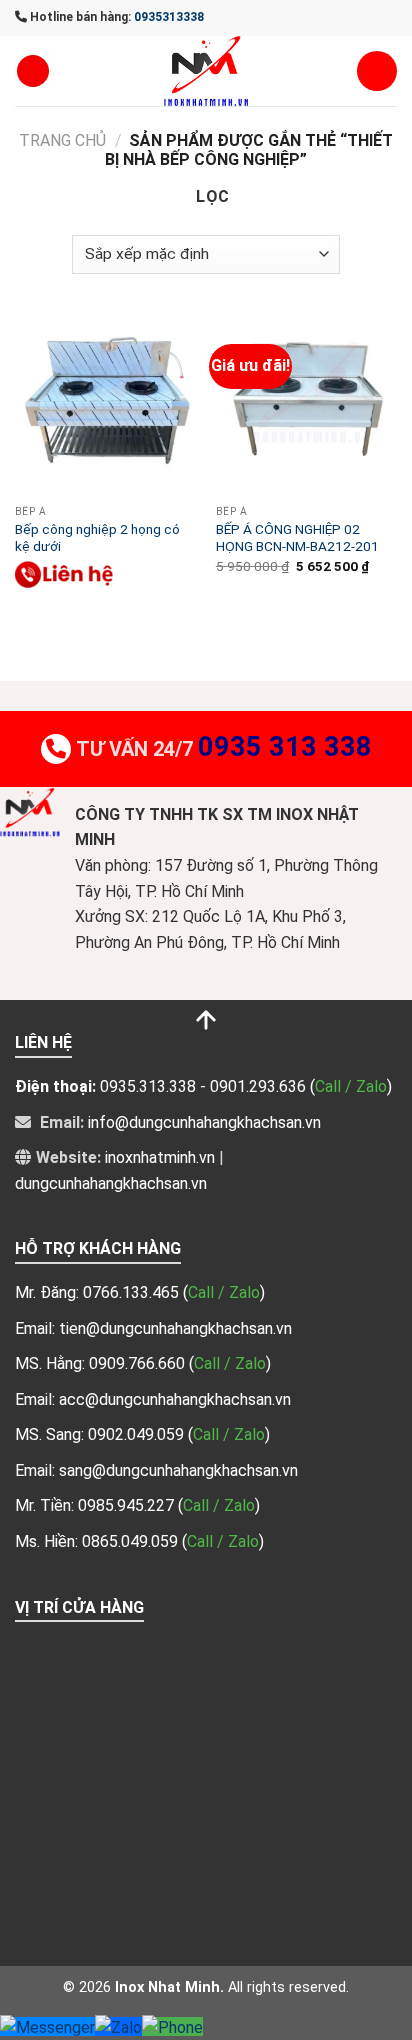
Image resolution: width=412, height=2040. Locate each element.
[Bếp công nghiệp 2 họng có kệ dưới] (105, 404)
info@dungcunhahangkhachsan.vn (204, 1122)
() (224, 1292)
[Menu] (33, 71)
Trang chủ (62, 140)
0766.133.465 (133, 1292)
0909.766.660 (139, 1363)
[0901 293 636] (65, 574)
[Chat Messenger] (47, 2026)
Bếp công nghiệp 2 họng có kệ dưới (97, 538)
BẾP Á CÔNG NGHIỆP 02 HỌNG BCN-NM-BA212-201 (297, 538)
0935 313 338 (285, 747)
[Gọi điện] (172, 2026)
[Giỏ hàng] (377, 71)
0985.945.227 (128, 1505)
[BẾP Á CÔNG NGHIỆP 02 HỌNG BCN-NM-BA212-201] (306, 404)
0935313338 (169, 17)
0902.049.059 (138, 1434)
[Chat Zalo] (118, 2026)
